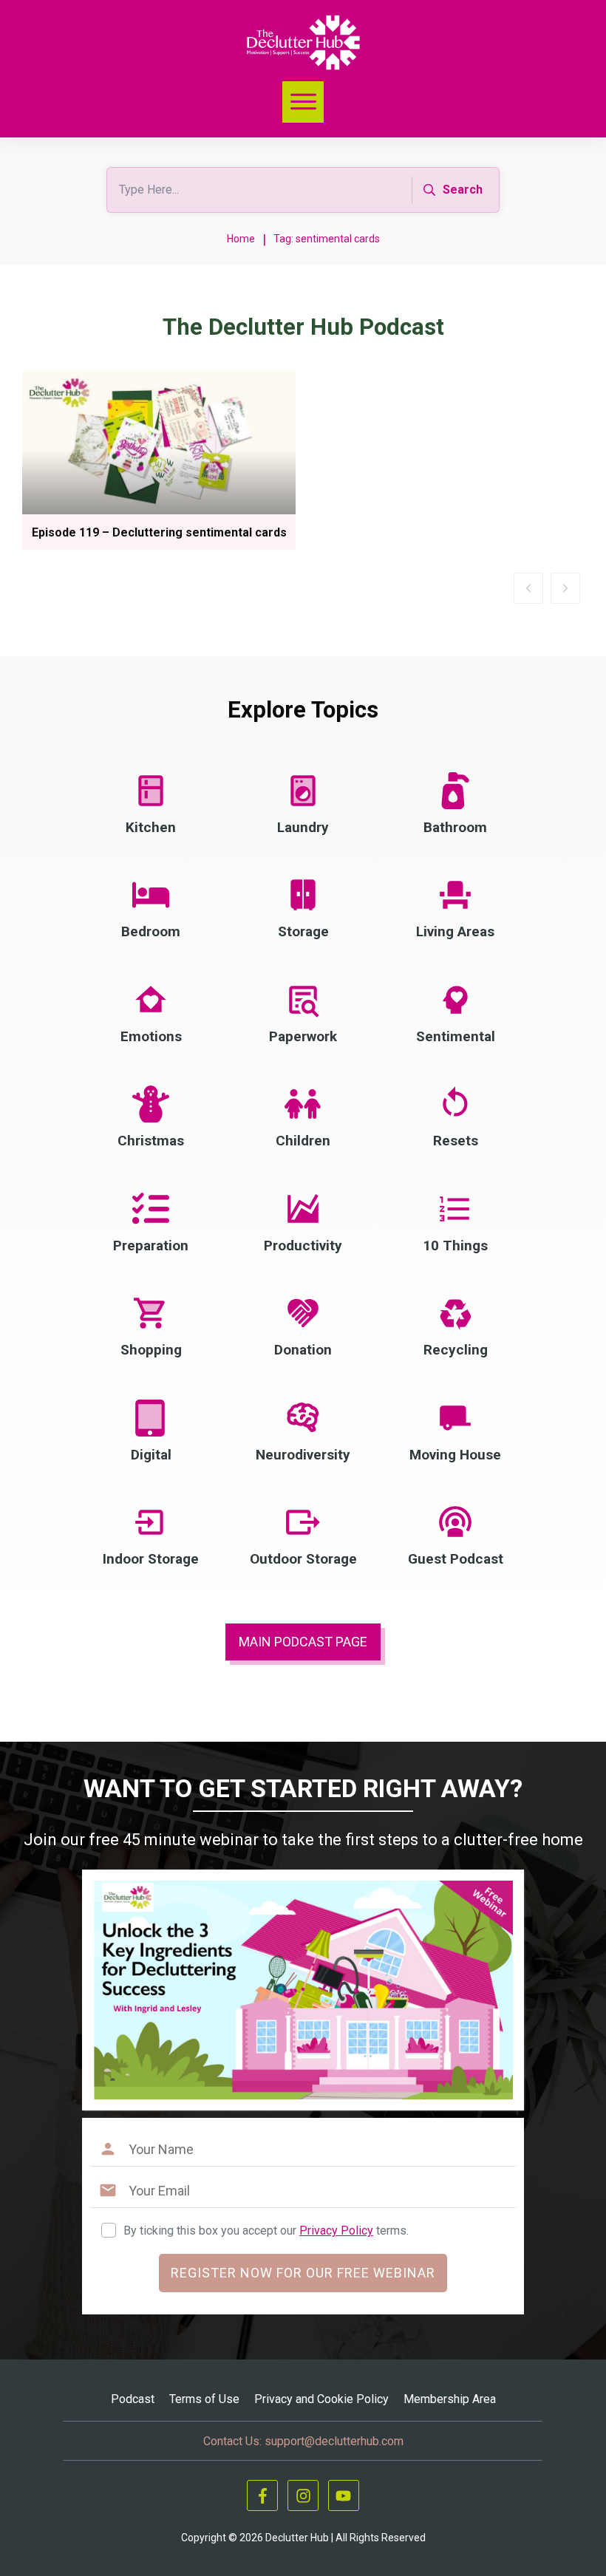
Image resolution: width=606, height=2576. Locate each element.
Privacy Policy (336, 2231)
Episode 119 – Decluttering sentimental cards (159, 532)
